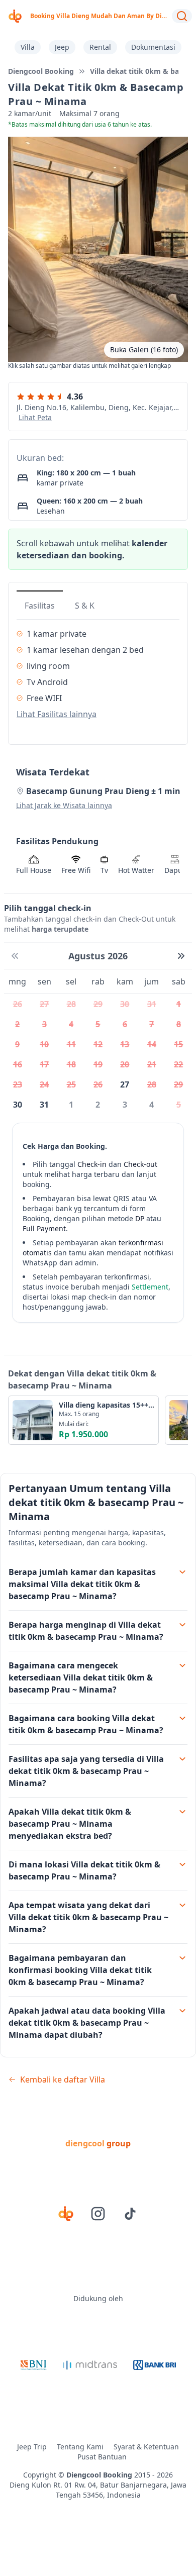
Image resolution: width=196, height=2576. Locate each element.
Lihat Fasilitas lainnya (57, 714)
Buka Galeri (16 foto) (144, 350)
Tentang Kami (80, 2447)
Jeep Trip (32, 2447)
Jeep (62, 47)
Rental (100, 47)
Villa (28, 47)
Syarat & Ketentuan (146, 2447)
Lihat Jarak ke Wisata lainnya (64, 805)
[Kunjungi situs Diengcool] (66, 2214)
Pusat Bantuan (102, 2457)
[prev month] (15, 956)
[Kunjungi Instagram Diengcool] (98, 2214)
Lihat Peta (35, 417)
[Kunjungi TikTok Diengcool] (130, 2214)
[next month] (181, 956)
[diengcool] (15, 16)
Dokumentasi (153, 47)
